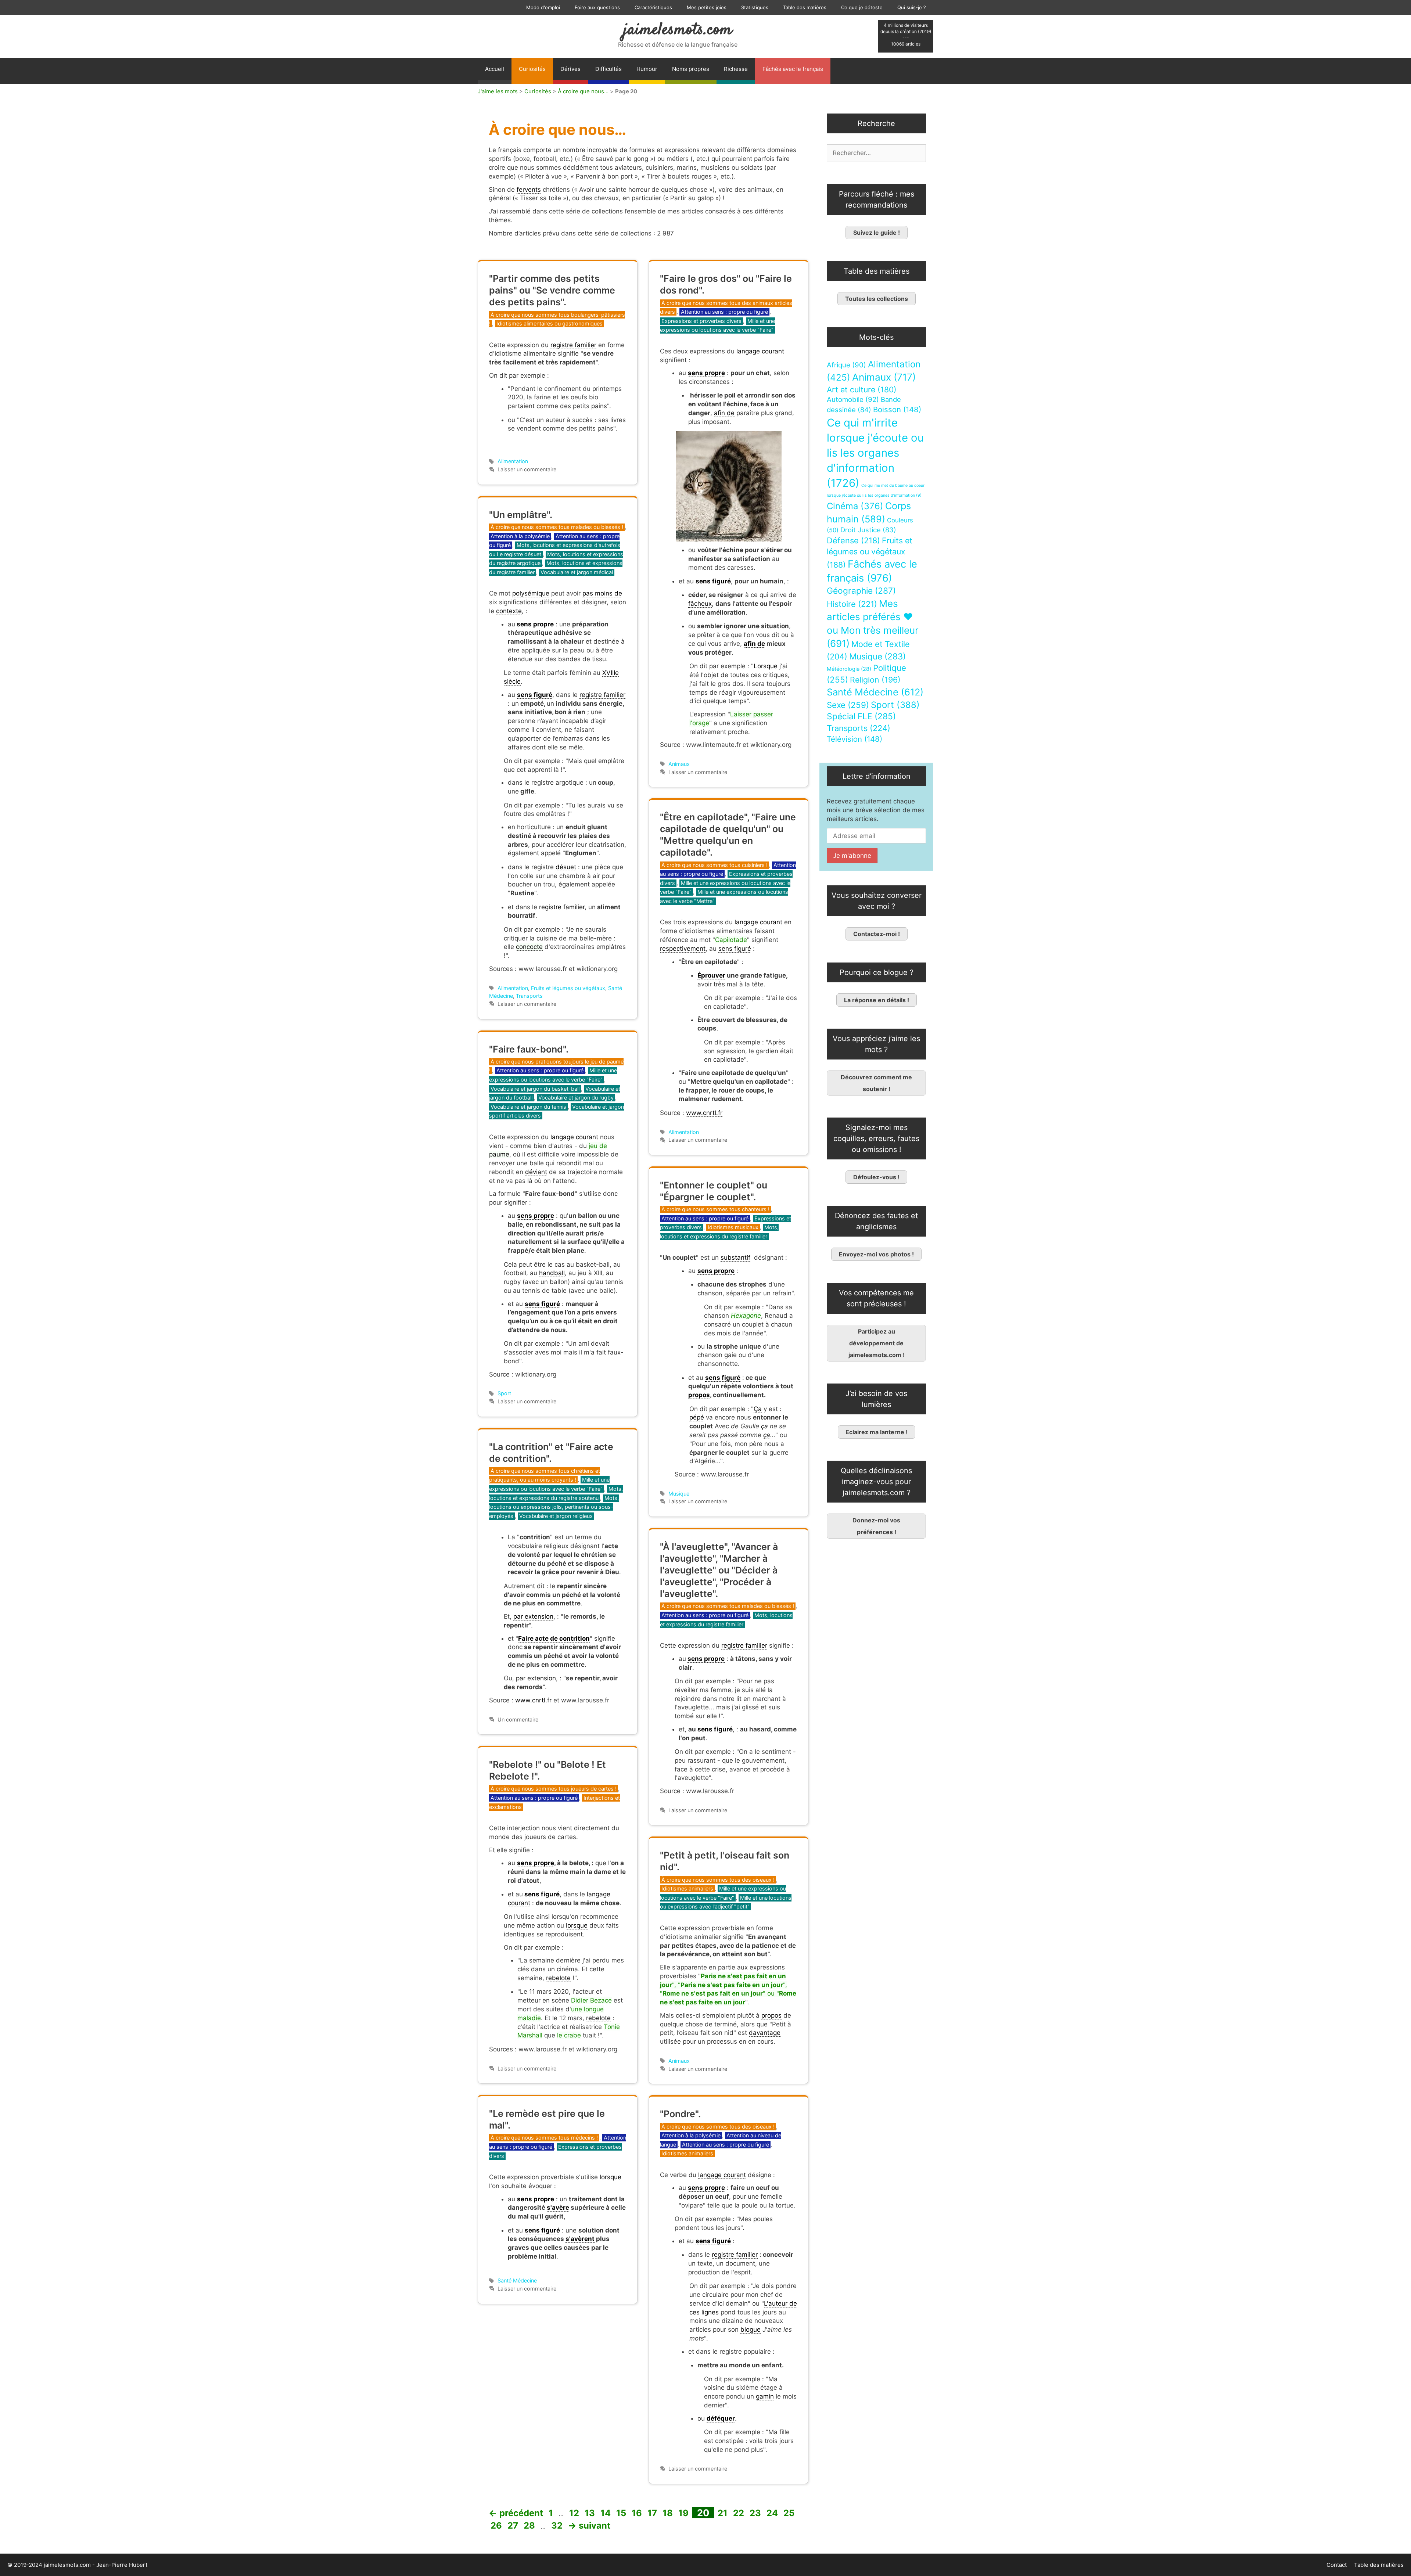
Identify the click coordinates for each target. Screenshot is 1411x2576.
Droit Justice (868, 530)
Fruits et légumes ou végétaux (568, 988)
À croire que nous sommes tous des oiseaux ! (718, 1880)
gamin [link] (765, 2396)
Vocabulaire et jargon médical (577, 572)
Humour (647, 69)
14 (606, 2513)
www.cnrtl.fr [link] (704, 1113)
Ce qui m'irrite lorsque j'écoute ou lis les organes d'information (875, 453)
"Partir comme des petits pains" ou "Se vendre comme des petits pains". (552, 290)
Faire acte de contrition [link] (554, 1638)
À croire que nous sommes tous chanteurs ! (715, 1209)
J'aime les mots (498, 91)
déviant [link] (536, 1172)
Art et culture (862, 390)
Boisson (897, 409)
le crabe (569, 2035)
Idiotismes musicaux (733, 1227)
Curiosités (532, 69)
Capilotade (731, 940)
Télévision (855, 739)
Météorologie (849, 669)
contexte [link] (509, 611)
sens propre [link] (706, 373)
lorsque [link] (577, 1925)
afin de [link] (724, 413)
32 (558, 2525)
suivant (589, 2525)
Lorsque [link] (766, 666)
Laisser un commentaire (527, 469)
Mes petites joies (707, 7)
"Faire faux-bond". (529, 1049)
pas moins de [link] (602, 593)
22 (739, 2513)
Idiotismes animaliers (687, 1888)
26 (497, 2525)
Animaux (679, 764)
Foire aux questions (597, 7)
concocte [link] (529, 947)
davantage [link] (765, 2033)
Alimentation (513, 461)
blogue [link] (751, 2329)
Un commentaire (518, 1719)
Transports (529, 996)
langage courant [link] (760, 351)
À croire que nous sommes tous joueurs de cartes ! (554, 1789)
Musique (679, 1494)
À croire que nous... (583, 91)
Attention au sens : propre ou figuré (724, 312)
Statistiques (755, 7)
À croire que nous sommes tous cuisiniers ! (715, 865)
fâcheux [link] (700, 604)
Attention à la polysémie (520, 536)
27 (514, 2525)
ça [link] (764, 1426)
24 (773, 2513)
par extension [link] (533, 1616)
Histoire (852, 604)
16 (638, 2513)
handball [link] (552, 1273)
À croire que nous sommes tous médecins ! (544, 2138)
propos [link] (699, 1395)
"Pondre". (680, 2114)
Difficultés (608, 69)
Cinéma (855, 506)
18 (668, 2513)
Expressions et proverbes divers (701, 321)
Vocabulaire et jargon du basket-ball (535, 1089)
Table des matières (805, 7)
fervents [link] (529, 190)
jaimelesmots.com (678, 30)
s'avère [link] (558, 2208)
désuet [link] (566, 867)
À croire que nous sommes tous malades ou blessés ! (557, 527)
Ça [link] (758, 1409)
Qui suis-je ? (912, 7)
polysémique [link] (531, 593)
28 (530, 2525)
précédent (516, 2513)
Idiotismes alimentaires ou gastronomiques (550, 323)
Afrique (846, 365)
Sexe (848, 705)
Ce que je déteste (862, 7)
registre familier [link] (573, 345)
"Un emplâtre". (521, 515)
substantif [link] (735, 1258)
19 (684, 2513)
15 (622, 2513)
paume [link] (499, 1154)
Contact (1337, 2565)
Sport (504, 1393)
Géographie (861, 591)
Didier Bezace (591, 2000)
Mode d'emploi (543, 7)
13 (590, 2513)
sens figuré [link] (713, 581)
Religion (875, 680)
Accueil (495, 69)
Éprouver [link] (711, 975)
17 (653, 2513)
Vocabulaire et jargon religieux (556, 1516)
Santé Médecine (517, 2280)
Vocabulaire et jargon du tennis (528, 1107)
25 (790, 2513)
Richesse (736, 69)
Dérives (570, 69)
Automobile (853, 400)
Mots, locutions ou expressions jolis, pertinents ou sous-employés (554, 1507)
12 (575, 2513)
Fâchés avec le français (793, 69)
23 (756, 2513)
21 (723, 2513)
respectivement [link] (683, 949)
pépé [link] (697, 1417)
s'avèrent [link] (580, 2239)
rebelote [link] (558, 1978)
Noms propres (691, 69)
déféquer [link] (721, 2418)
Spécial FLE (861, 716)
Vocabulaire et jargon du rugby (576, 1098)
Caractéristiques (653, 7)
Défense (853, 540)
